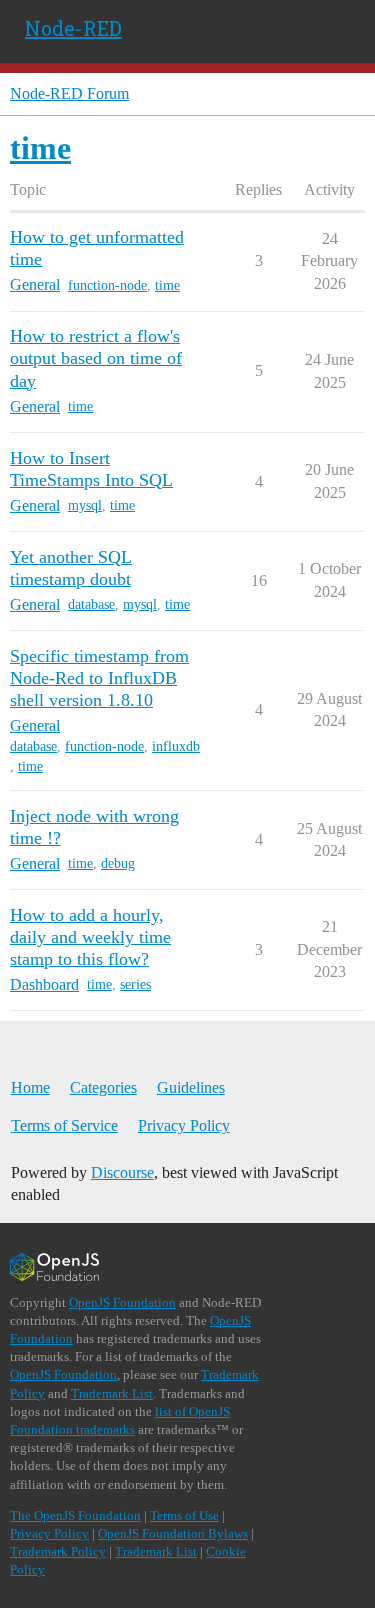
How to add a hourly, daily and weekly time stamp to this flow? (90, 937)
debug (118, 863)
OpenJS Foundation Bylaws (173, 1533)
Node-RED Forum (69, 93)
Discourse (122, 1172)
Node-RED (73, 28)
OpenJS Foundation (122, 1302)
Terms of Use (184, 1515)
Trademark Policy (58, 1551)
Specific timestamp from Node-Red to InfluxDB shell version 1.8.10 (99, 678)
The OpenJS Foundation (75, 1515)
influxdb (176, 746)
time (167, 285)
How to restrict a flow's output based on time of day (96, 358)
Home (30, 1087)
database (91, 604)
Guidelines (191, 1087)
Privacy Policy (184, 1125)
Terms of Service (64, 1125)
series (135, 984)
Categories (103, 1087)
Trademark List (112, 1393)
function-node (107, 285)
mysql (85, 505)
